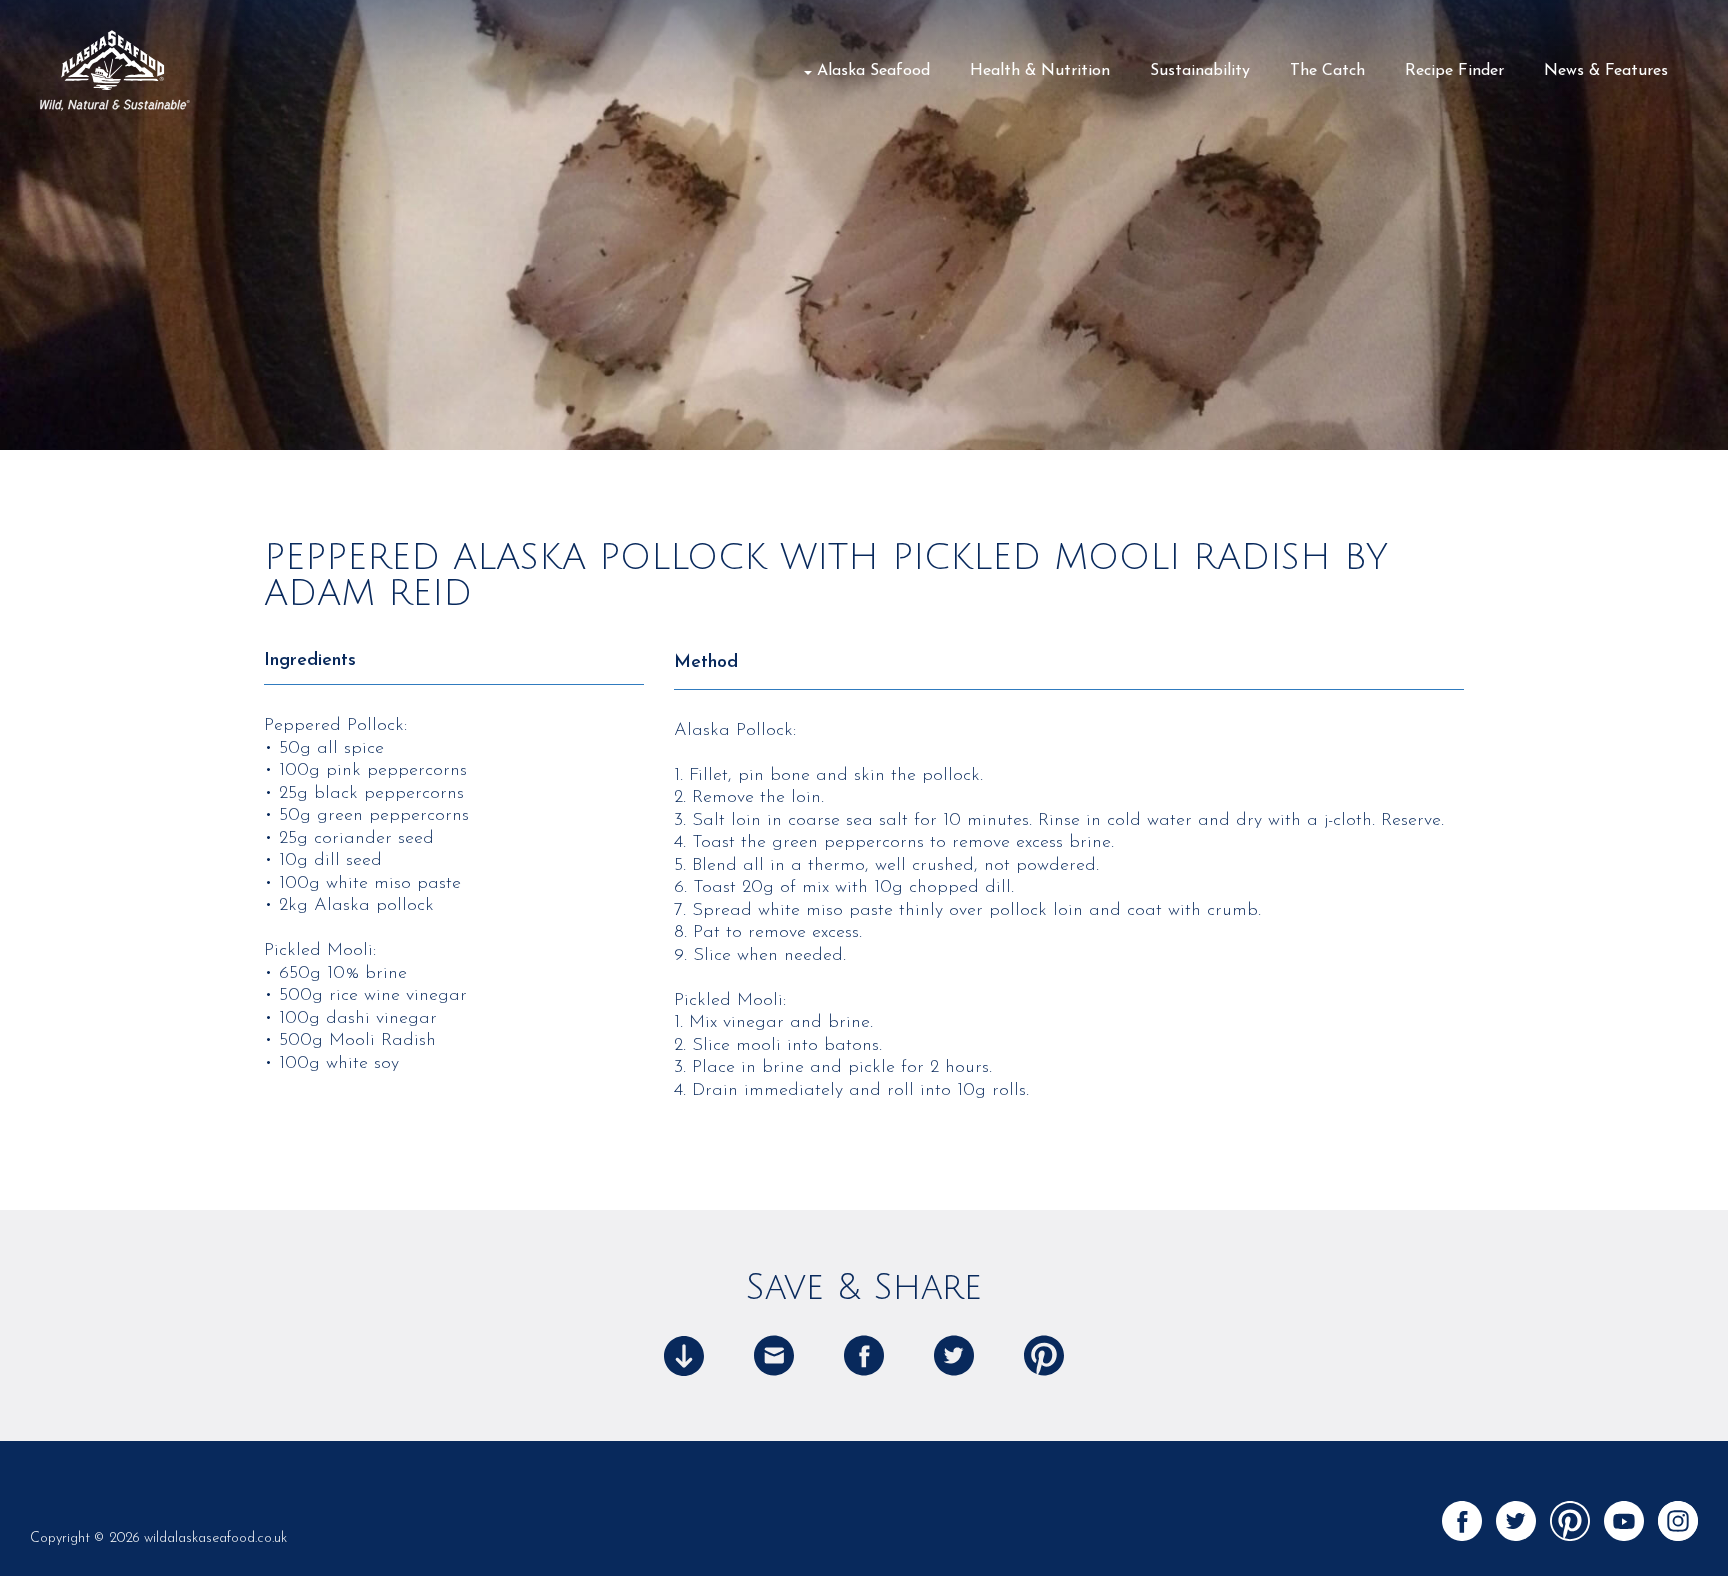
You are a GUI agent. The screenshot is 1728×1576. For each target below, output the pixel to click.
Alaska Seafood (873, 71)
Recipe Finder (1454, 71)
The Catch (1327, 71)
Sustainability (1200, 71)
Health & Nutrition (1040, 71)
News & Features (1606, 71)
